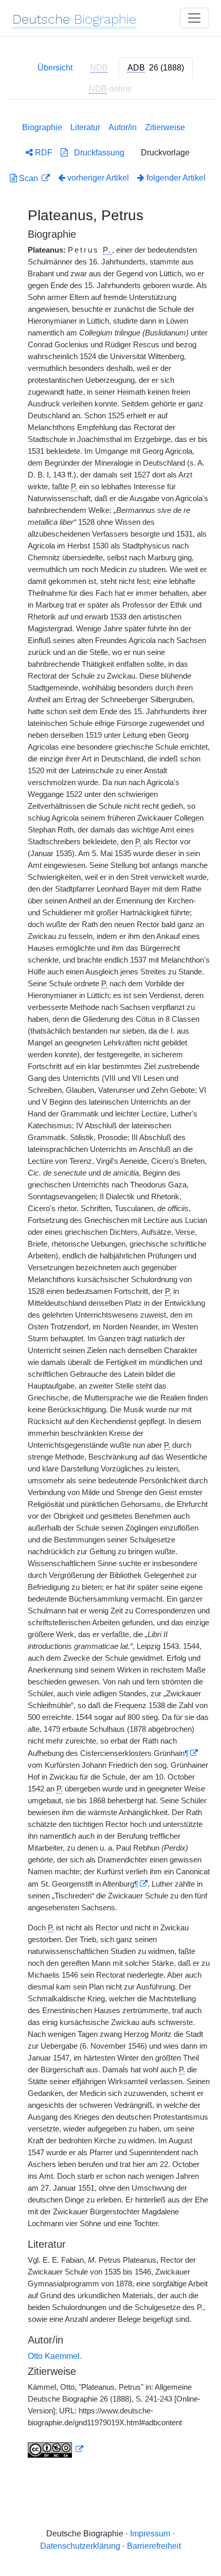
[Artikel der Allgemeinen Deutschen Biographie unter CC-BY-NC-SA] (56, 2449)
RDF (43, 153)
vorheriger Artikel (98, 178)
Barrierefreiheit (154, 2546)
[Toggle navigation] (194, 18)
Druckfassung (96, 153)
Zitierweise (165, 127)
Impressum (150, 2534)
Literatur (85, 127)
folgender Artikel (175, 178)
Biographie (42, 127)
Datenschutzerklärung (80, 2546)
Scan (29, 178)
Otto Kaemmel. (55, 2356)
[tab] (156, 68)
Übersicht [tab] (55, 68)
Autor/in (123, 127)
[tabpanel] (110, 1288)
